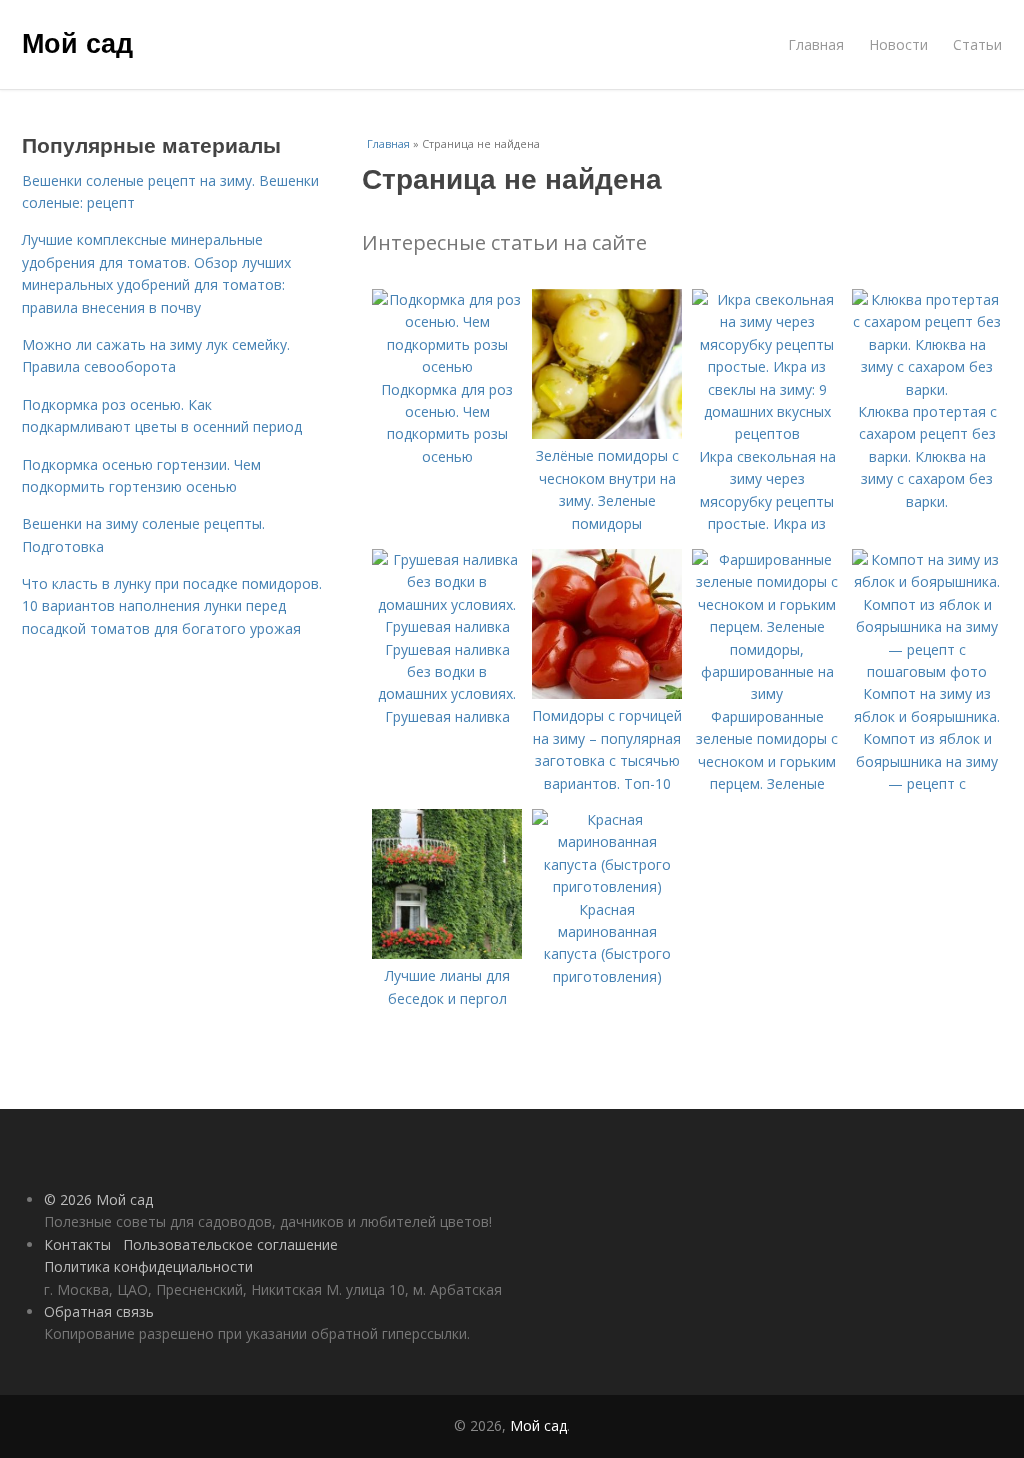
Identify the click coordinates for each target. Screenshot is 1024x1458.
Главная (816, 44)
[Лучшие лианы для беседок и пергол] (447, 953)
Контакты (77, 1244)
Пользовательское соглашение (230, 1244)
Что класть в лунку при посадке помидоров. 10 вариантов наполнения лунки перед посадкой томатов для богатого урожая (172, 606)
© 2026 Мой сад (98, 1199)
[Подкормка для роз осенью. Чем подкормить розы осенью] (447, 366)
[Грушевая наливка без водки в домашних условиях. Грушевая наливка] (447, 626)
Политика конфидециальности (148, 1266)
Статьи (977, 44)
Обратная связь (99, 1311)
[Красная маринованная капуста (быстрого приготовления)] (607, 886)
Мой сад (77, 42)
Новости (898, 44)
